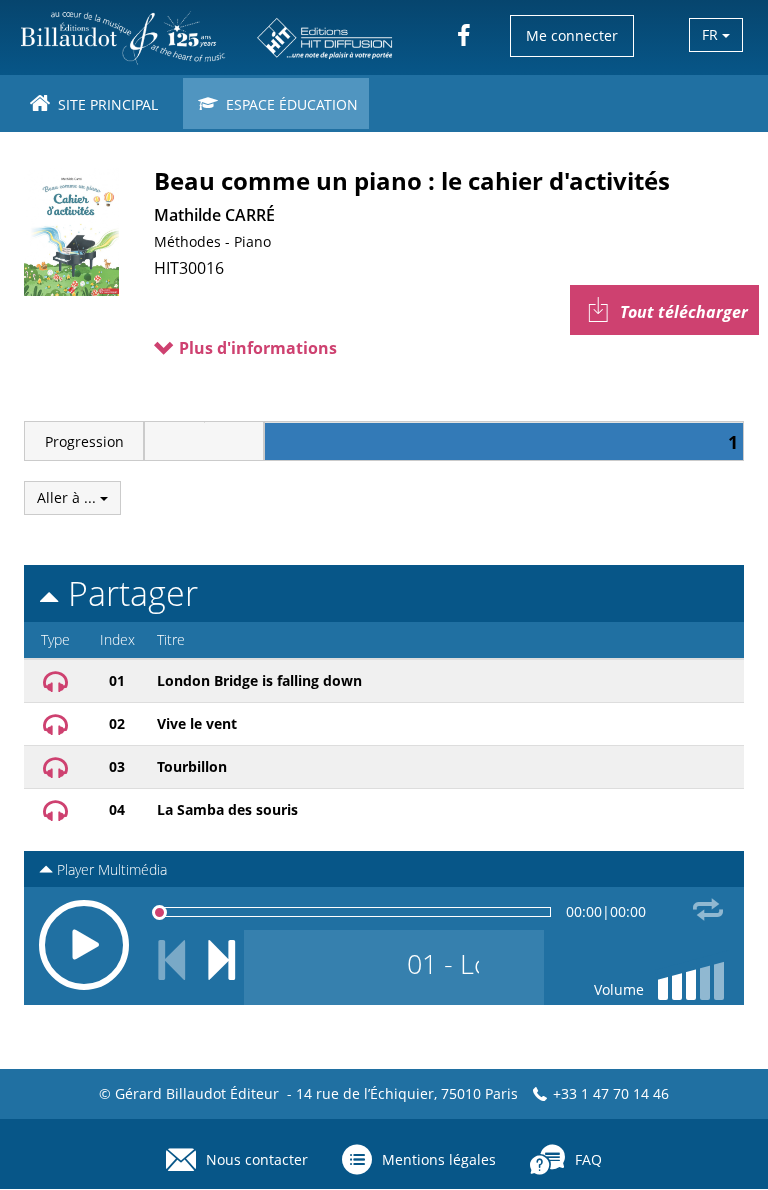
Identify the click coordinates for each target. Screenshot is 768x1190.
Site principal (106, 104)
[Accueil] (208, 37)
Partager (128, 593)
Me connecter (572, 35)
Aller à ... (68, 497)
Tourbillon (192, 766)
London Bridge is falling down (259, 680)
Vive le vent (197, 723)
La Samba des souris (227, 809)
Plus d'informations (256, 348)
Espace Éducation (290, 104)
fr (712, 34)
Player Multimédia (110, 869)
